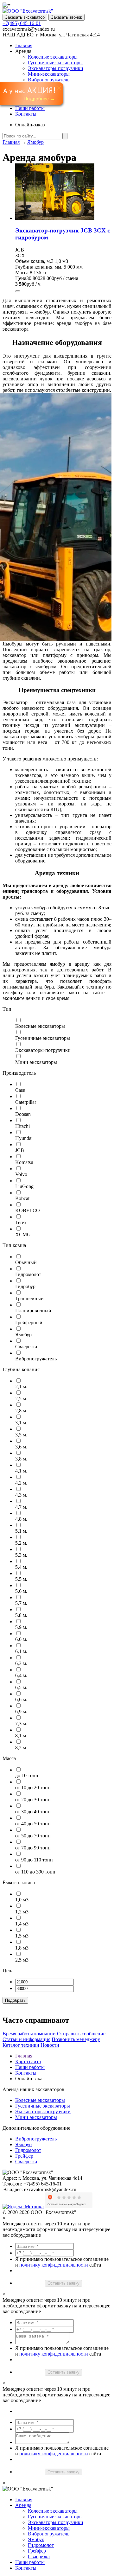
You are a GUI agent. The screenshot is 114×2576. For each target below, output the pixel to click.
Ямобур (35, 142)
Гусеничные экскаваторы (55, 63)
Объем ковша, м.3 (34, 261)
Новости (50, 2045)
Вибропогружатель (49, 80)
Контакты (26, 114)
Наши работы (30, 108)
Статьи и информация (26, 2039)
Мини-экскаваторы (49, 74)
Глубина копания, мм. (39, 267)
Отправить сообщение (81, 2034)
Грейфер (24, 2156)
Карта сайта (28, 2061)
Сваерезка (26, 2162)
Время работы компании (30, 2034)
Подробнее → (39, 99)
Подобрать (15, 2000)
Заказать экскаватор (25, 17)
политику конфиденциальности (54, 2265)
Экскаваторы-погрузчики (56, 68)
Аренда (23, 2505)
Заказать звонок (66, 17)
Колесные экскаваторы (53, 57)
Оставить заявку (63, 2283)
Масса (22, 273)
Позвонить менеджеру (76, 2039)
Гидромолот (28, 2150)
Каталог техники (21, 2045)
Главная (24, 45)
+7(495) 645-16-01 (22, 23)
